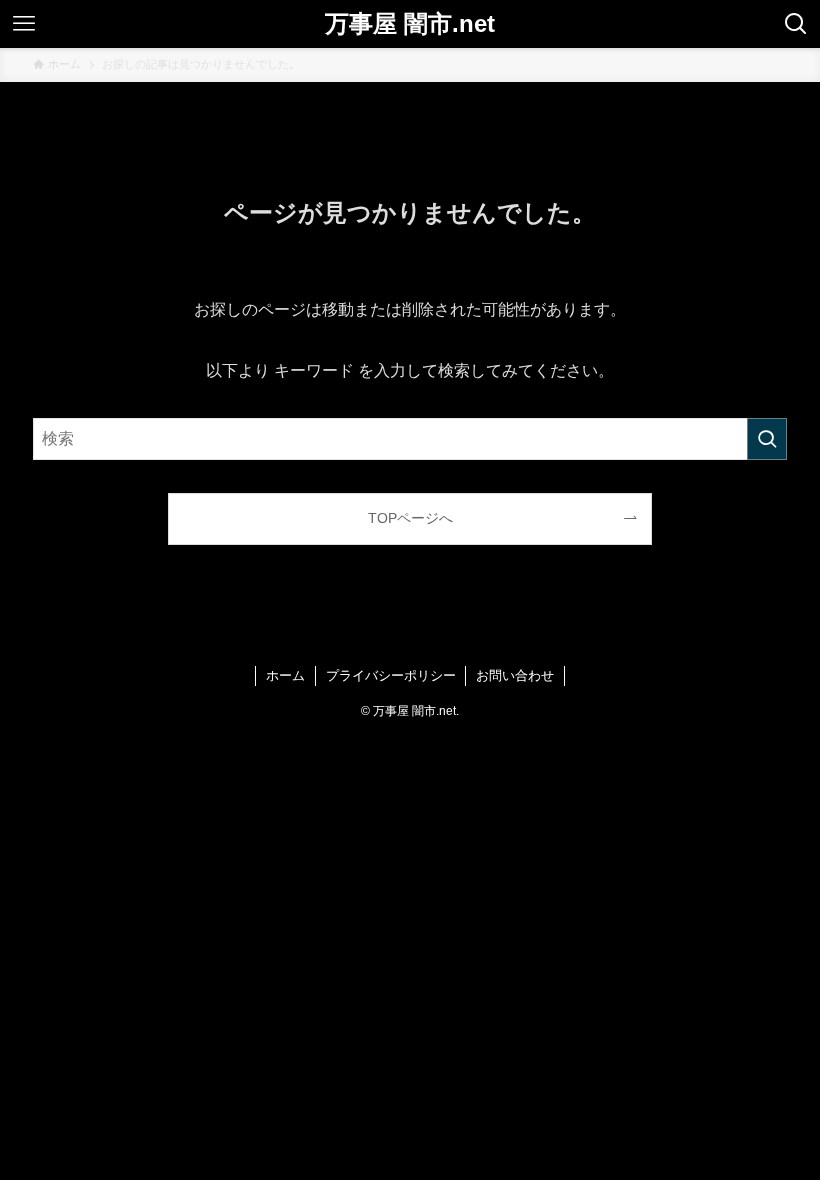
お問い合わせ (515, 675)
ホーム (285, 675)
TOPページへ (410, 518)
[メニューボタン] (24, 24)
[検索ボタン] (796, 24)
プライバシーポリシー (391, 675)
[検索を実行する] (767, 439)
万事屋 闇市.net (410, 24)
